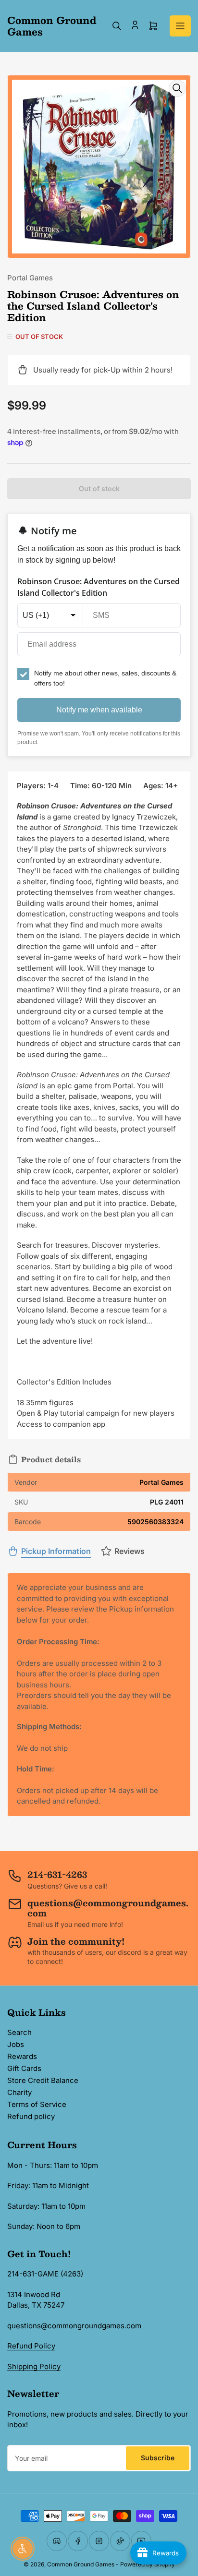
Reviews (130, 1551)
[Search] (117, 26)
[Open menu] (180, 26)
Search (19, 2032)
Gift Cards (24, 2068)
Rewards (22, 2056)
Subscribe (158, 2458)
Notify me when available (99, 710)
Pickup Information (56, 1551)
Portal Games (30, 278)
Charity (19, 2092)
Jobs (16, 2044)
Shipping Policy (34, 2366)
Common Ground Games (81, 2564)
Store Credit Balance (43, 2080)
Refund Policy (31, 2346)
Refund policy (31, 2116)
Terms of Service (37, 2104)
